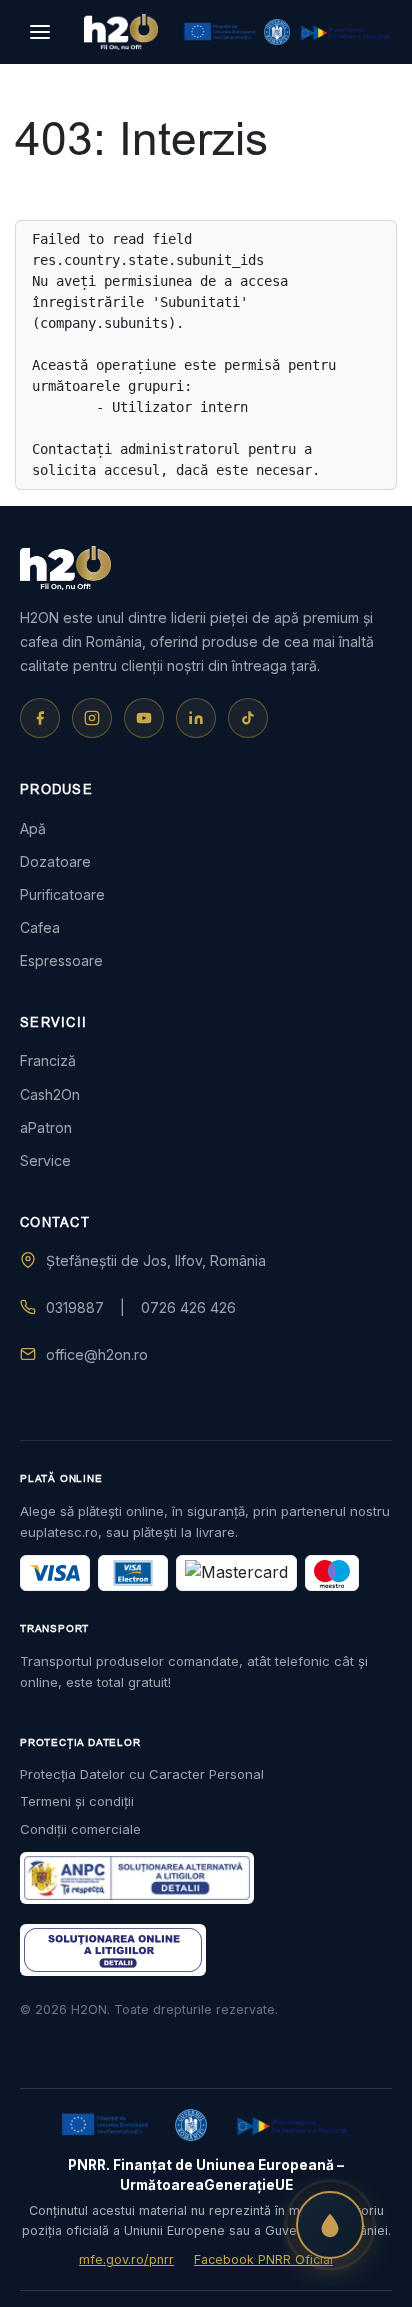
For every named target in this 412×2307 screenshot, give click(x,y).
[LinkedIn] (196, 718)
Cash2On (50, 1094)
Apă (33, 828)
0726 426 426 (188, 1307)
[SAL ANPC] (113, 1950)
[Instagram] (92, 718)
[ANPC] (137, 1878)
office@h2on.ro (97, 1354)
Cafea (40, 927)
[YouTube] (144, 718)
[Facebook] (40, 718)
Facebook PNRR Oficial (263, 2259)
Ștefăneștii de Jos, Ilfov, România (156, 1260)
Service (45, 1160)
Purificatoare (62, 894)
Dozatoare (55, 861)
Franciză (48, 1060)
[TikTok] (248, 718)
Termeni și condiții (77, 1801)
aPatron (46, 1127)
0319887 (75, 1307)
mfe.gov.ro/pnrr (126, 2259)
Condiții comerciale (80, 1829)
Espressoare (61, 960)
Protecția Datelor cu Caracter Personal (142, 1774)
